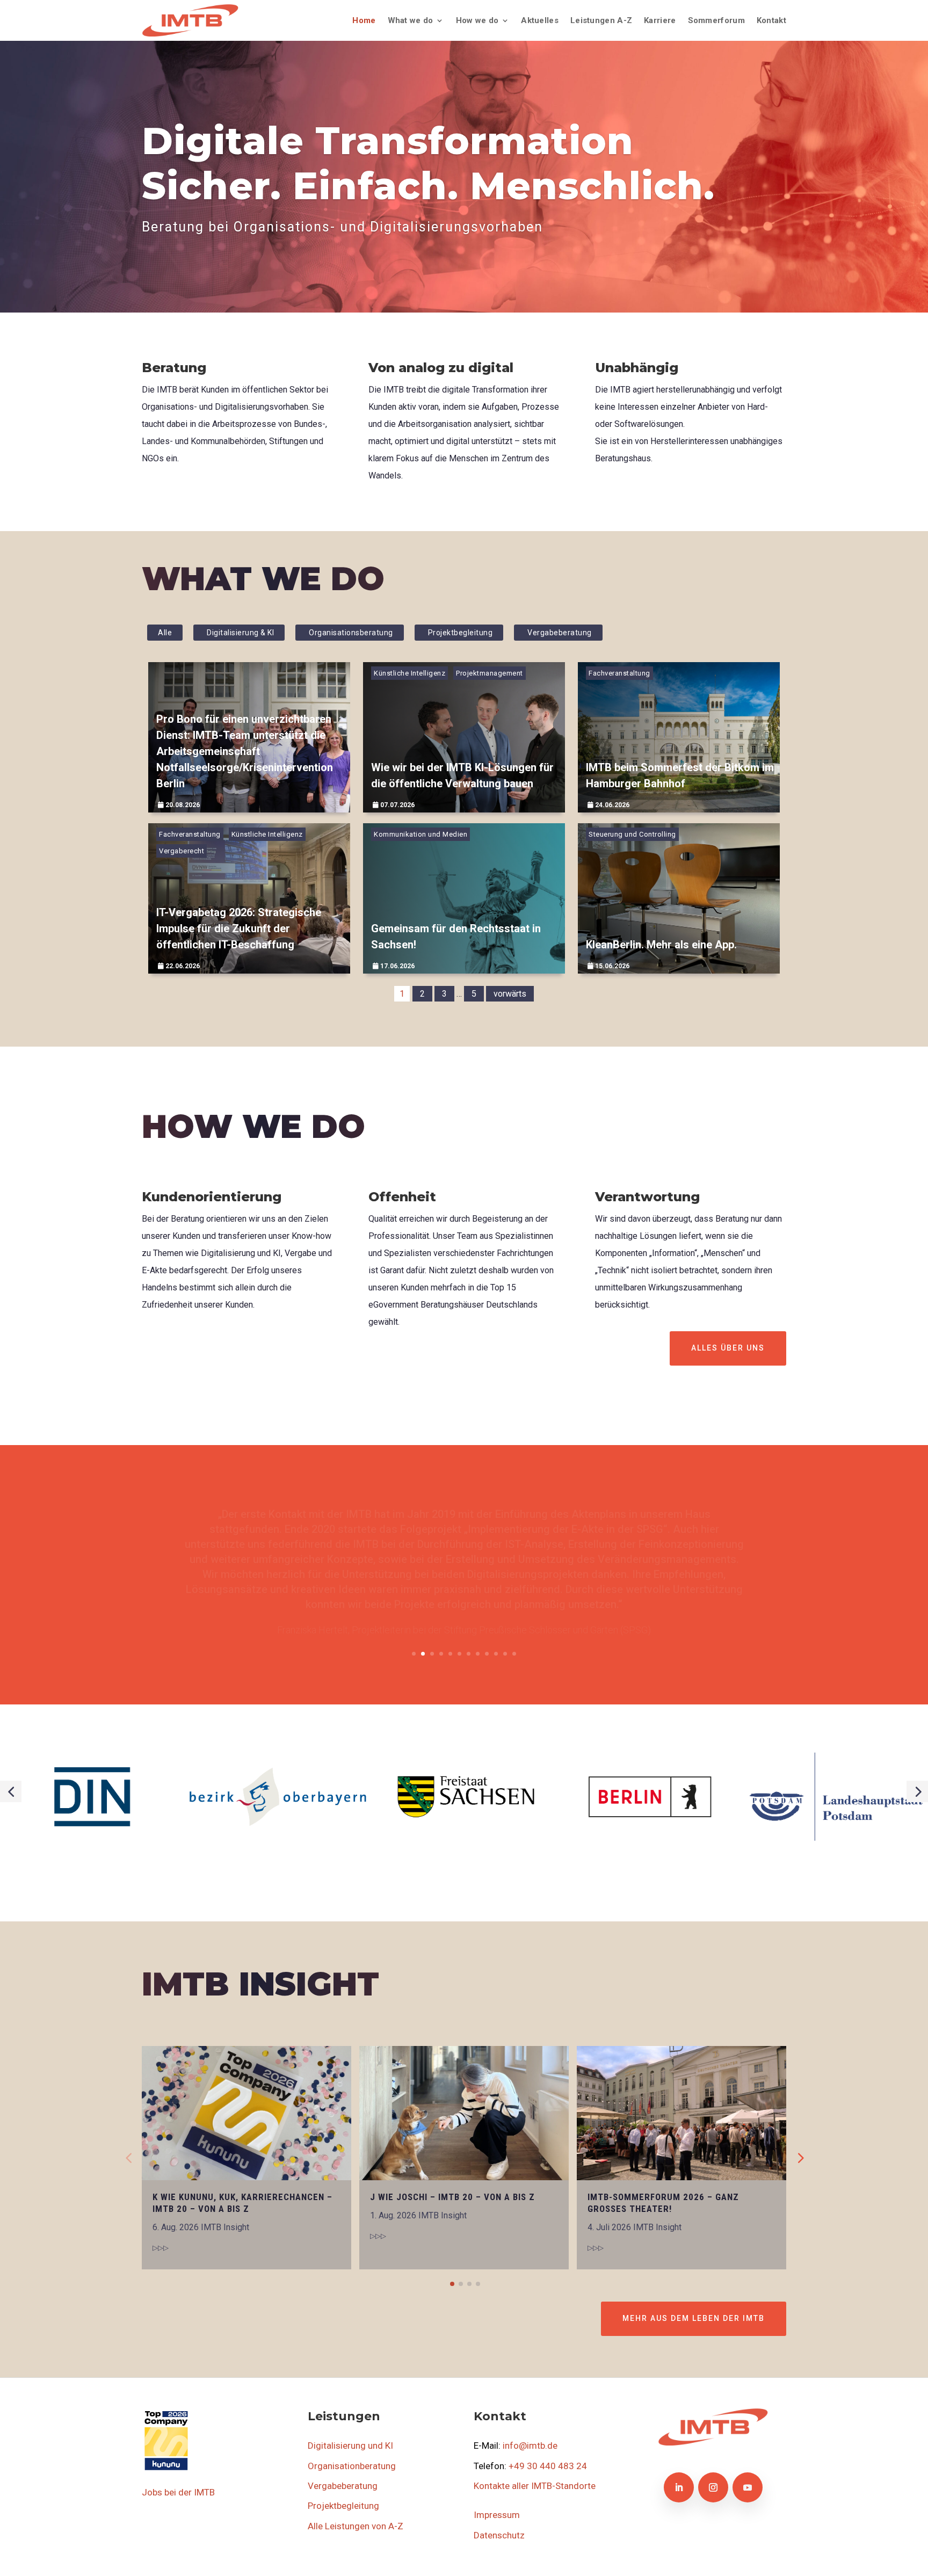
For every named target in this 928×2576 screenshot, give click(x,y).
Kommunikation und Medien (421, 834)
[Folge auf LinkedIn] (679, 2487)
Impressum (497, 2515)
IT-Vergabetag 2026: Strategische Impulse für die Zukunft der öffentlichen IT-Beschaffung (239, 928)
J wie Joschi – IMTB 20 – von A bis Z (452, 2197)
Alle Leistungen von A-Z (356, 2526)
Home (364, 20)
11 (505, 1654)
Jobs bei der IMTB (178, 2492)
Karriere (660, 20)
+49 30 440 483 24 (548, 2466)
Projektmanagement (490, 673)
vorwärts (510, 994)
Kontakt (771, 20)
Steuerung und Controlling (632, 834)
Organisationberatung (352, 2466)
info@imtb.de (530, 2446)
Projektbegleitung (461, 633)
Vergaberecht (182, 851)
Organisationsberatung (351, 633)
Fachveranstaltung (619, 673)
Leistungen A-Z (601, 20)
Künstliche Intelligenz (409, 673)
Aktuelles (540, 20)
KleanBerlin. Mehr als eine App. (661, 945)
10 (496, 1654)
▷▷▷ (161, 2248)
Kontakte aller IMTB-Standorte (535, 2486)
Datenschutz (499, 2535)
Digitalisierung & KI (240, 633)
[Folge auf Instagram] (713, 2487)
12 (514, 1654)
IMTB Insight (225, 2227)
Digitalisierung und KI (350, 2446)
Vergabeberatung (560, 633)
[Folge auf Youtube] (748, 2487)
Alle (165, 633)
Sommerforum (716, 20)
